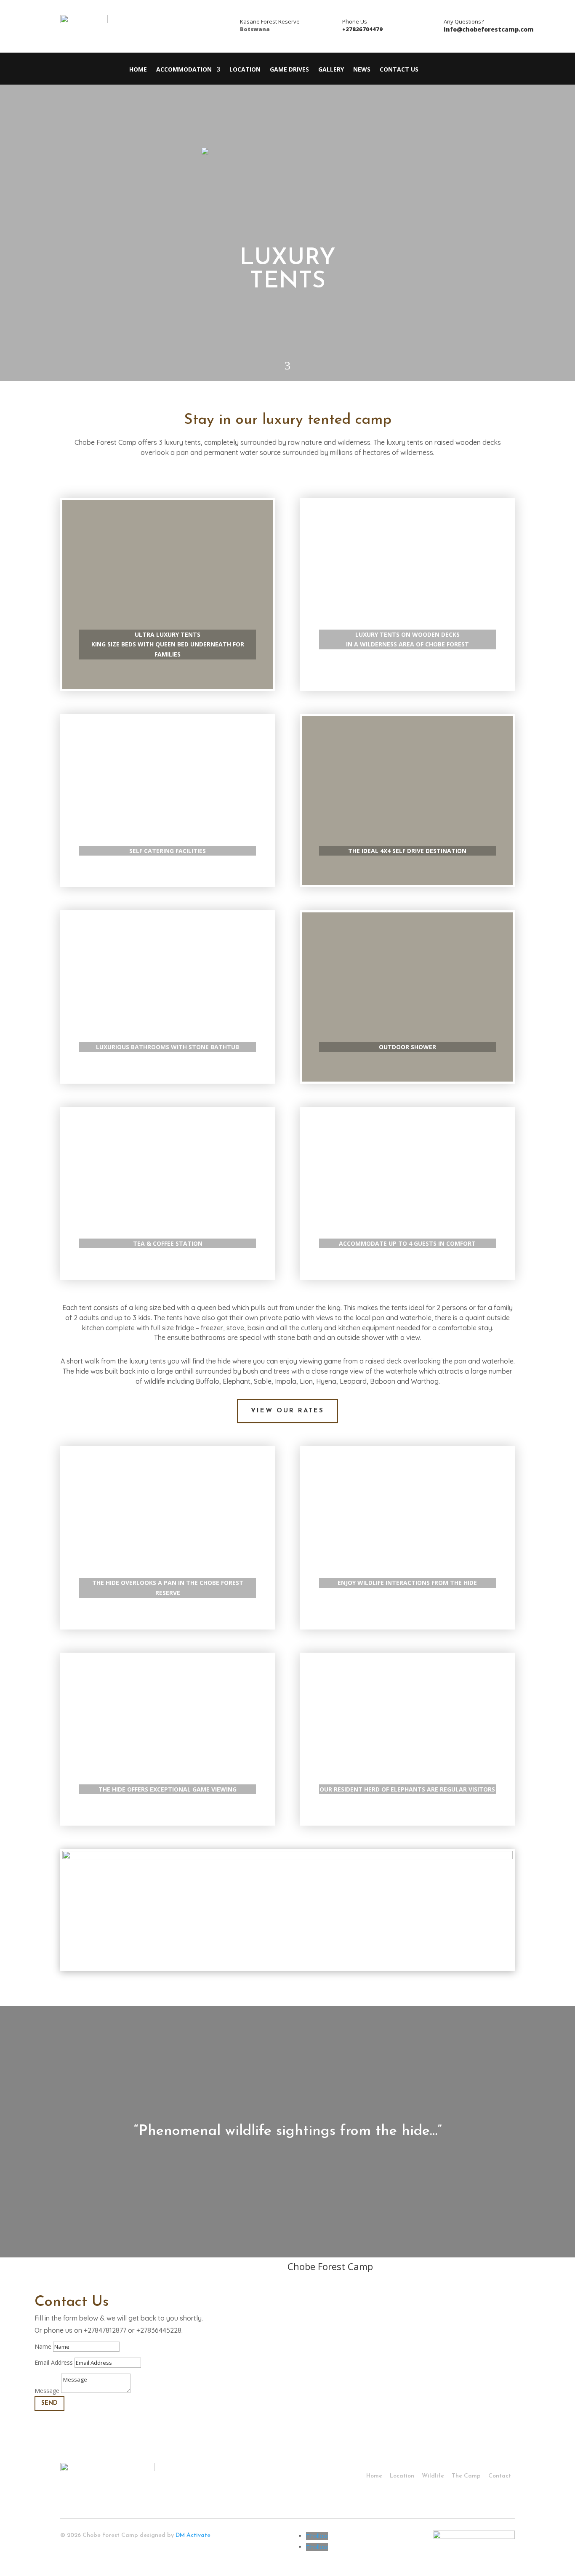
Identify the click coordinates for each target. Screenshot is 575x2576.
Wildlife (433, 2476)
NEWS (362, 70)
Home (374, 2476)
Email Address (54, 2362)
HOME (138, 70)
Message (47, 2391)
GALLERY (331, 70)
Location (402, 2476)
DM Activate (193, 2535)
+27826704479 (362, 29)
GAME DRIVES (289, 70)
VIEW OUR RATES (287, 1411)
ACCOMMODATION (184, 70)
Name (43, 2346)
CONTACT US (399, 70)
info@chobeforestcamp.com (489, 29)
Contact (500, 2476)
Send (49, 2403)
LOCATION (245, 70)
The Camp (466, 2476)
